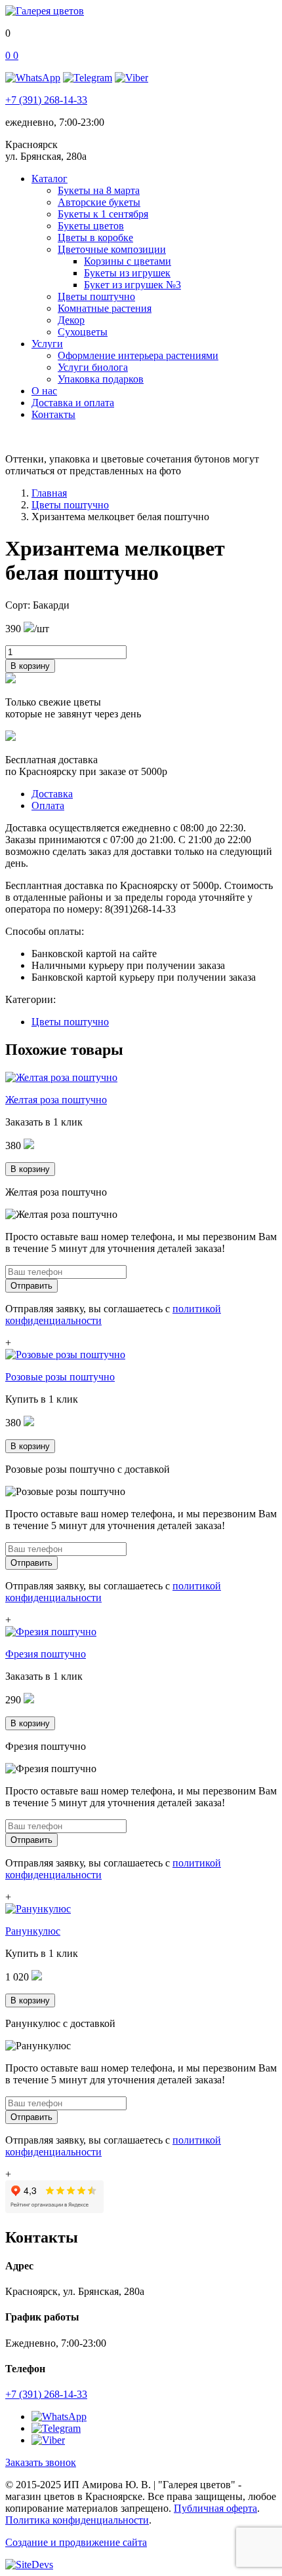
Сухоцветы (83, 332)
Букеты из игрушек (127, 273)
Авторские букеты (99, 202)
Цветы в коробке (95, 237)
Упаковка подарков (101, 379)
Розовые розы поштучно (60, 1377)
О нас (44, 391)
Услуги (47, 344)
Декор (71, 320)
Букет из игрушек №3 (132, 285)
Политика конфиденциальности (77, 2520)
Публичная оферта (215, 2508)
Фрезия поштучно (46, 1654)
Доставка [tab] (52, 794)
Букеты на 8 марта (99, 190)
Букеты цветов (91, 226)
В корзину (30, 666)
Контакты (53, 414)
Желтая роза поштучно (56, 1100)
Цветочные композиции (112, 249)
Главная (49, 493)
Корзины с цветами (128, 261)
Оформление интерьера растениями (138, 355)
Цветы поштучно (96, 296)
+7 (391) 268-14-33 (46, 100)
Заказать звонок (41, 2462)
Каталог (50, 179)
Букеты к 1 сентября (103, 214)
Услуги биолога (93, 367)
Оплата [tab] (48, 805)
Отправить (31, 1286)
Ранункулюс (33, 1931)
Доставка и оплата (73, 403)
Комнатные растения (105, 308)
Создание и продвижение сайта (76, 2542)
